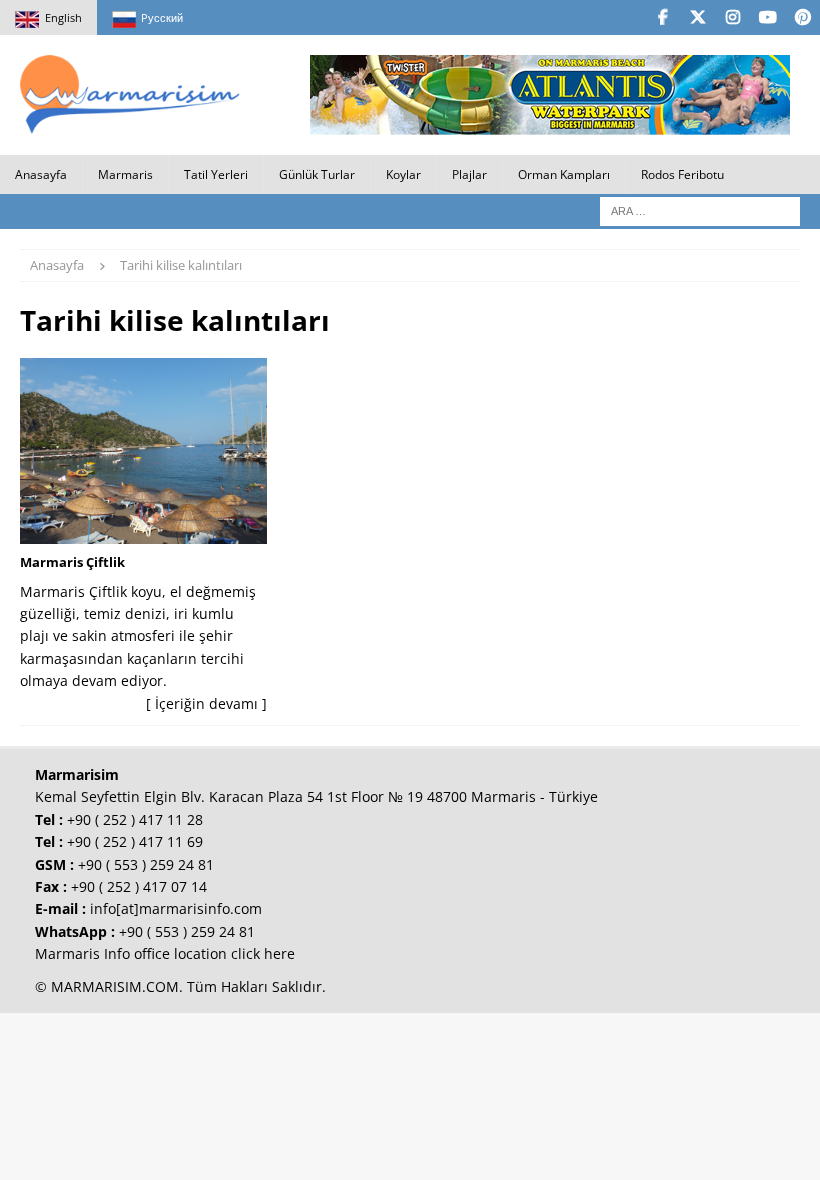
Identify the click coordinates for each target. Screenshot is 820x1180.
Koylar (403, 174)
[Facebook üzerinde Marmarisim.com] (662, 17)
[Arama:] (700, 209)
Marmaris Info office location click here (165, 953)
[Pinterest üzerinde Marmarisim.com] (802, 17)
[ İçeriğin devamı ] (206, 703)
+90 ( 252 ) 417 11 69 (135, 841)
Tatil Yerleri (216, 174)
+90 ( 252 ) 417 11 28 (135, 819)
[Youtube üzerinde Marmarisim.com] (767, 17)
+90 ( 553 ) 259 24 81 (146, 864)
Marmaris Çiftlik (72, 562)
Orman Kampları (564, 174)
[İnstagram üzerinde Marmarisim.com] (732, 17)
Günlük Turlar (317, 174)
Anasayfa (41, 174)
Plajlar (469, 174)
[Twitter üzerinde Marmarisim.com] (697, 17)
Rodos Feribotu (682, 174)
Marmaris (125, 174)
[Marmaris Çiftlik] (143, 450)
